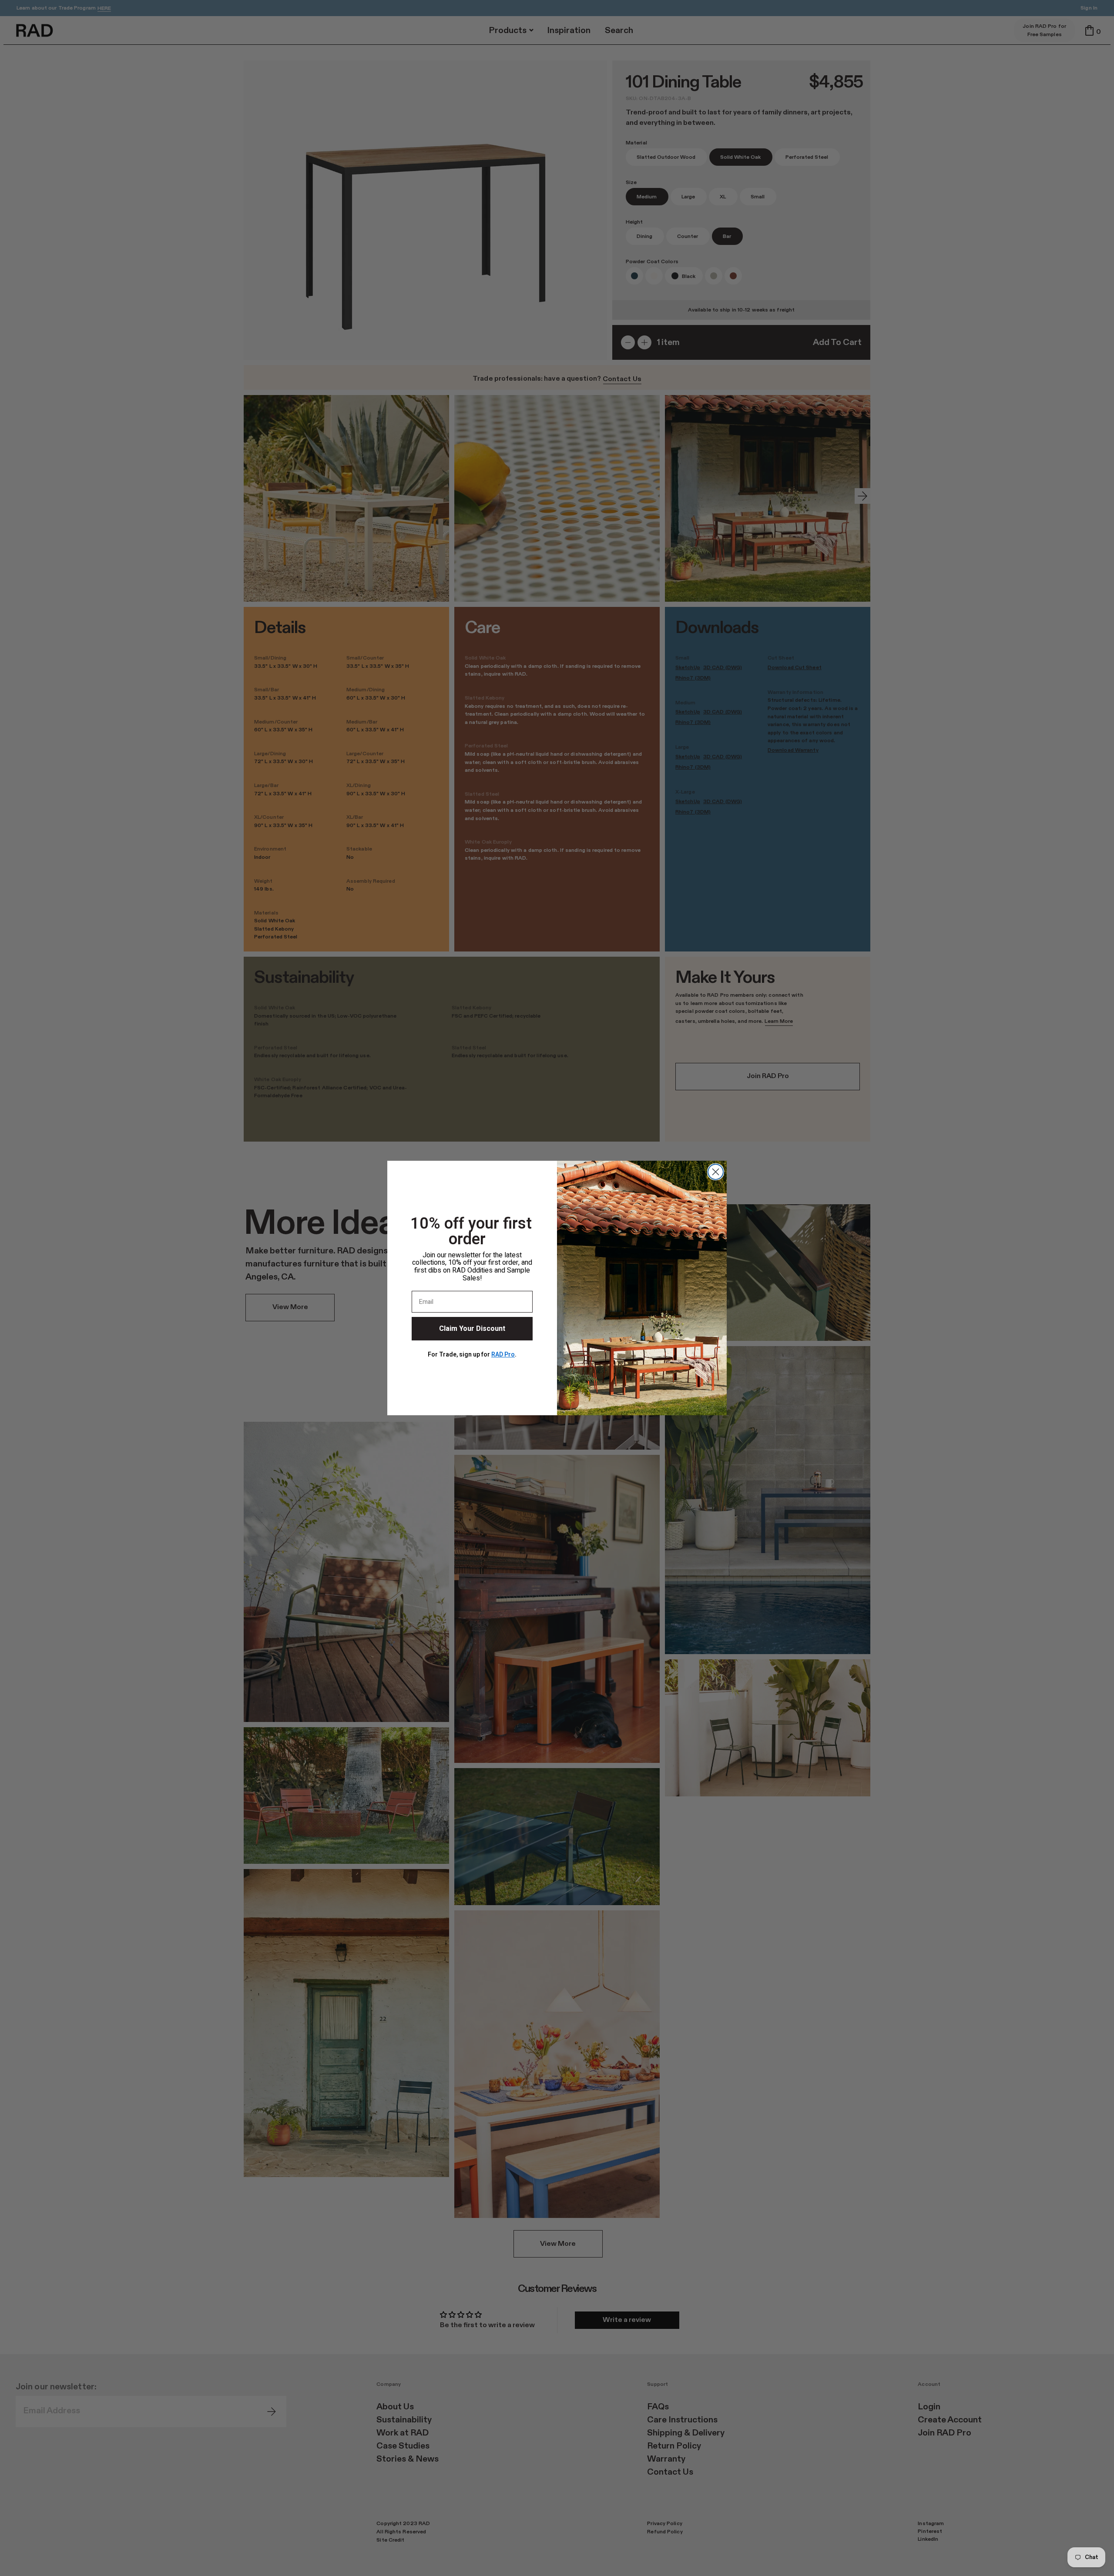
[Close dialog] (716, 1172)
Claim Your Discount (472, 1329)
